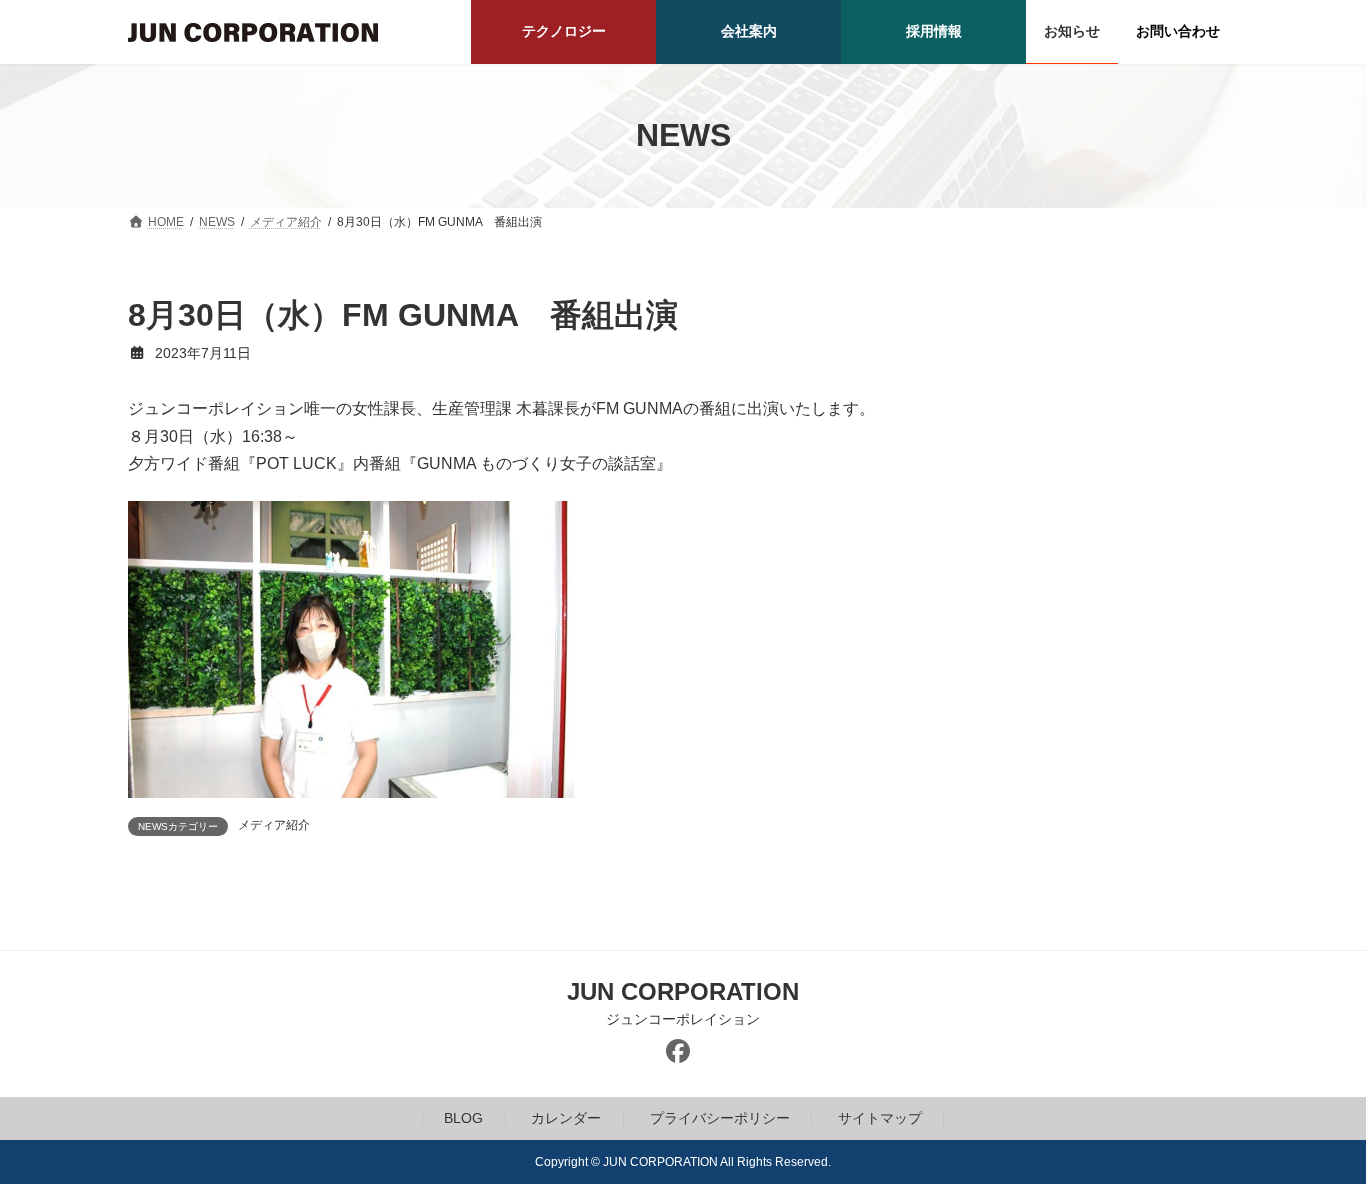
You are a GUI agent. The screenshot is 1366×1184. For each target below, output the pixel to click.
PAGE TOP (1315, 1129)
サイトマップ (880, 1118)
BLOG (463, 1118)
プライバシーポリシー (720, 1118)
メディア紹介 (274, 825)
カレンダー (566, 1118)
